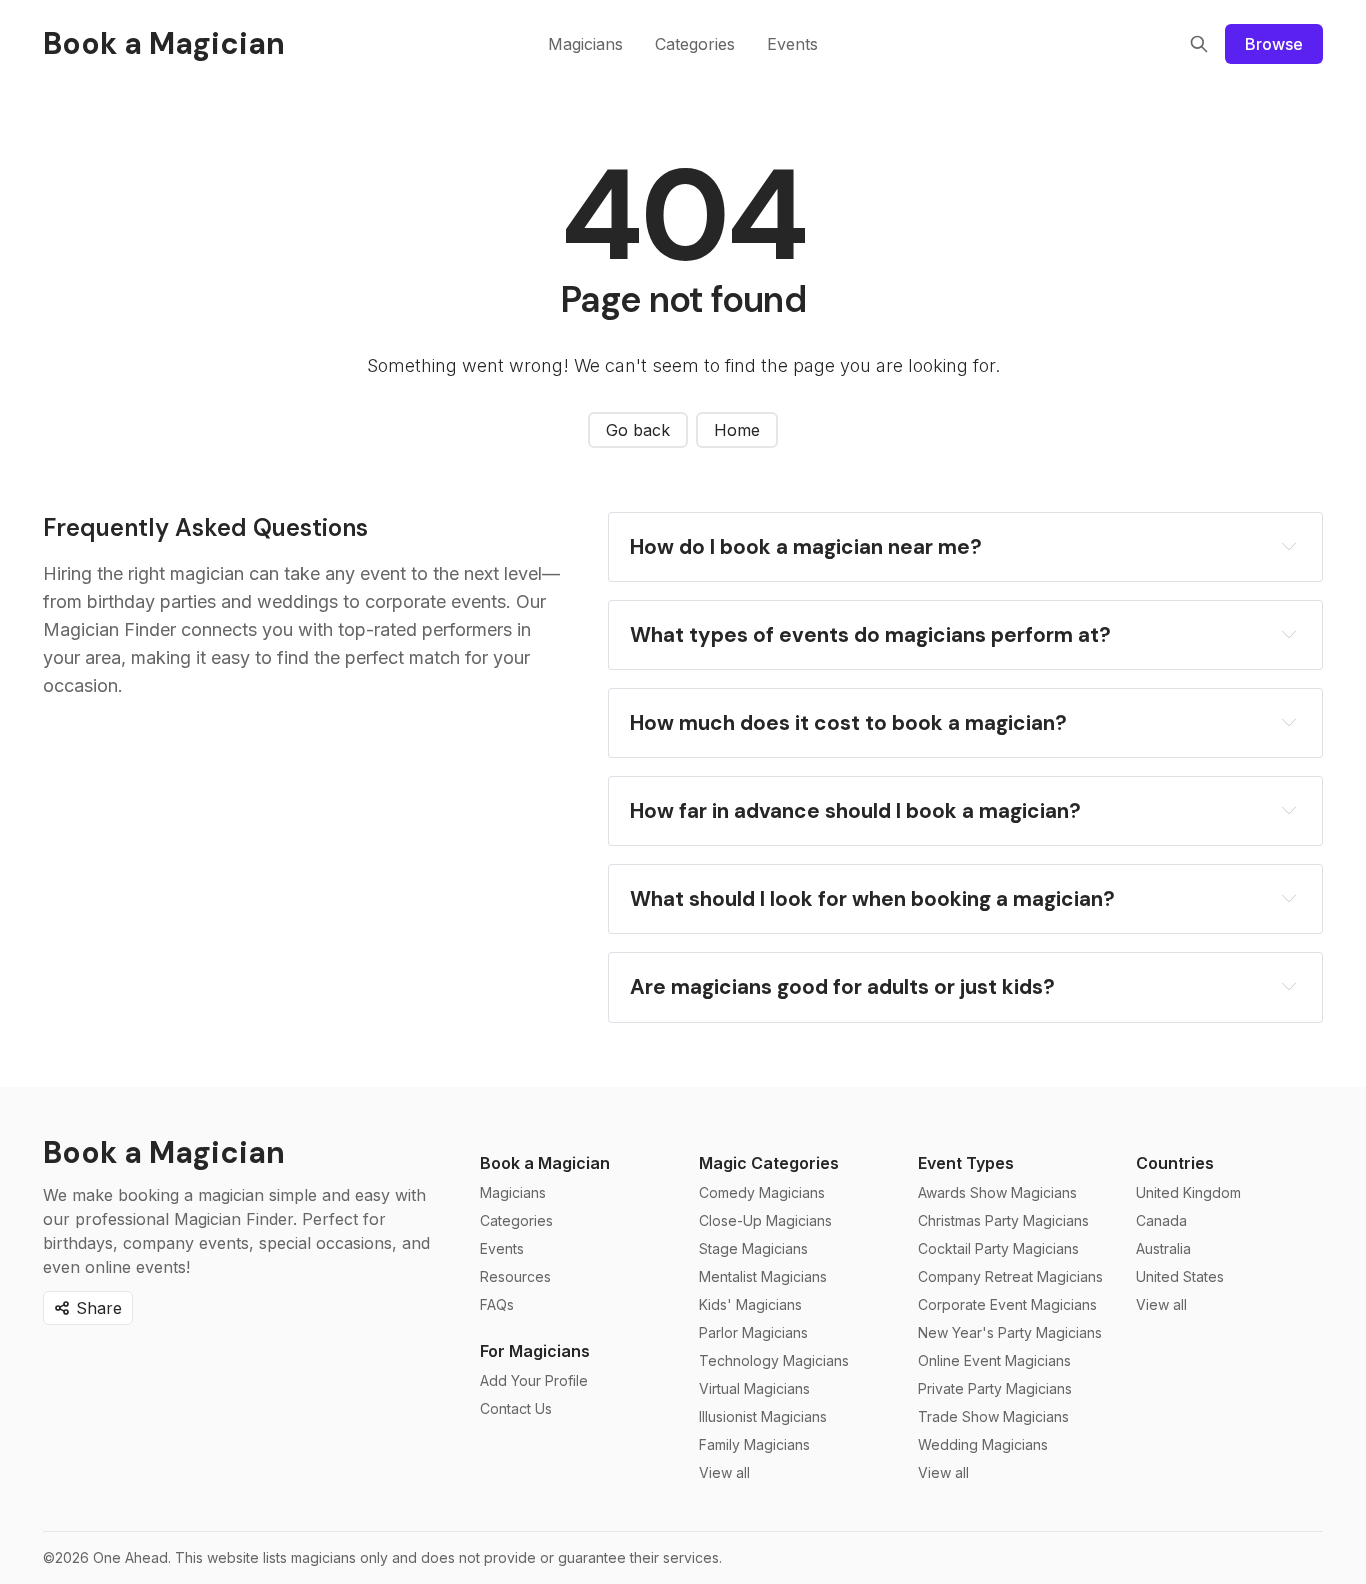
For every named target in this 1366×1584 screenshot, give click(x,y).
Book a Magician (545, 1163)
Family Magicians (754, 1444)
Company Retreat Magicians (1010, 1276)
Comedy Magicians (762, 1192)
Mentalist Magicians (763, 1276)
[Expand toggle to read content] (1289, 546)
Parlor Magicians (753, 1332)
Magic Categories (769, 1163)
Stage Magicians (753, 1248)
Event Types (966, 1163)
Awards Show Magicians (997, 1192)
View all (724, 1472)
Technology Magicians (774, 1360)
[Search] (1199, 44)
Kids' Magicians (750, 1304)
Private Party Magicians (995, 1388)
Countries (1175, 1163)
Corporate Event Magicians (1007, 1304)
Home (737, 430)
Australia (1163, 1248)
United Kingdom (1188, 1192)
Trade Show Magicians (993, 1416)
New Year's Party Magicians (1010, 1332)
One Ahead (130, 1557)
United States (1180, 1276)
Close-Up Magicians (765, 1220)
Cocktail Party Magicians (998, 1248)
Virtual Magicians (754, 1388)
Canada (1161, 1220)
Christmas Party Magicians (1003, 1220)
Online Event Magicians (994, 1360)
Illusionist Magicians (763, 1416)
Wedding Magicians (983, 1444)
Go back (638, 430)
